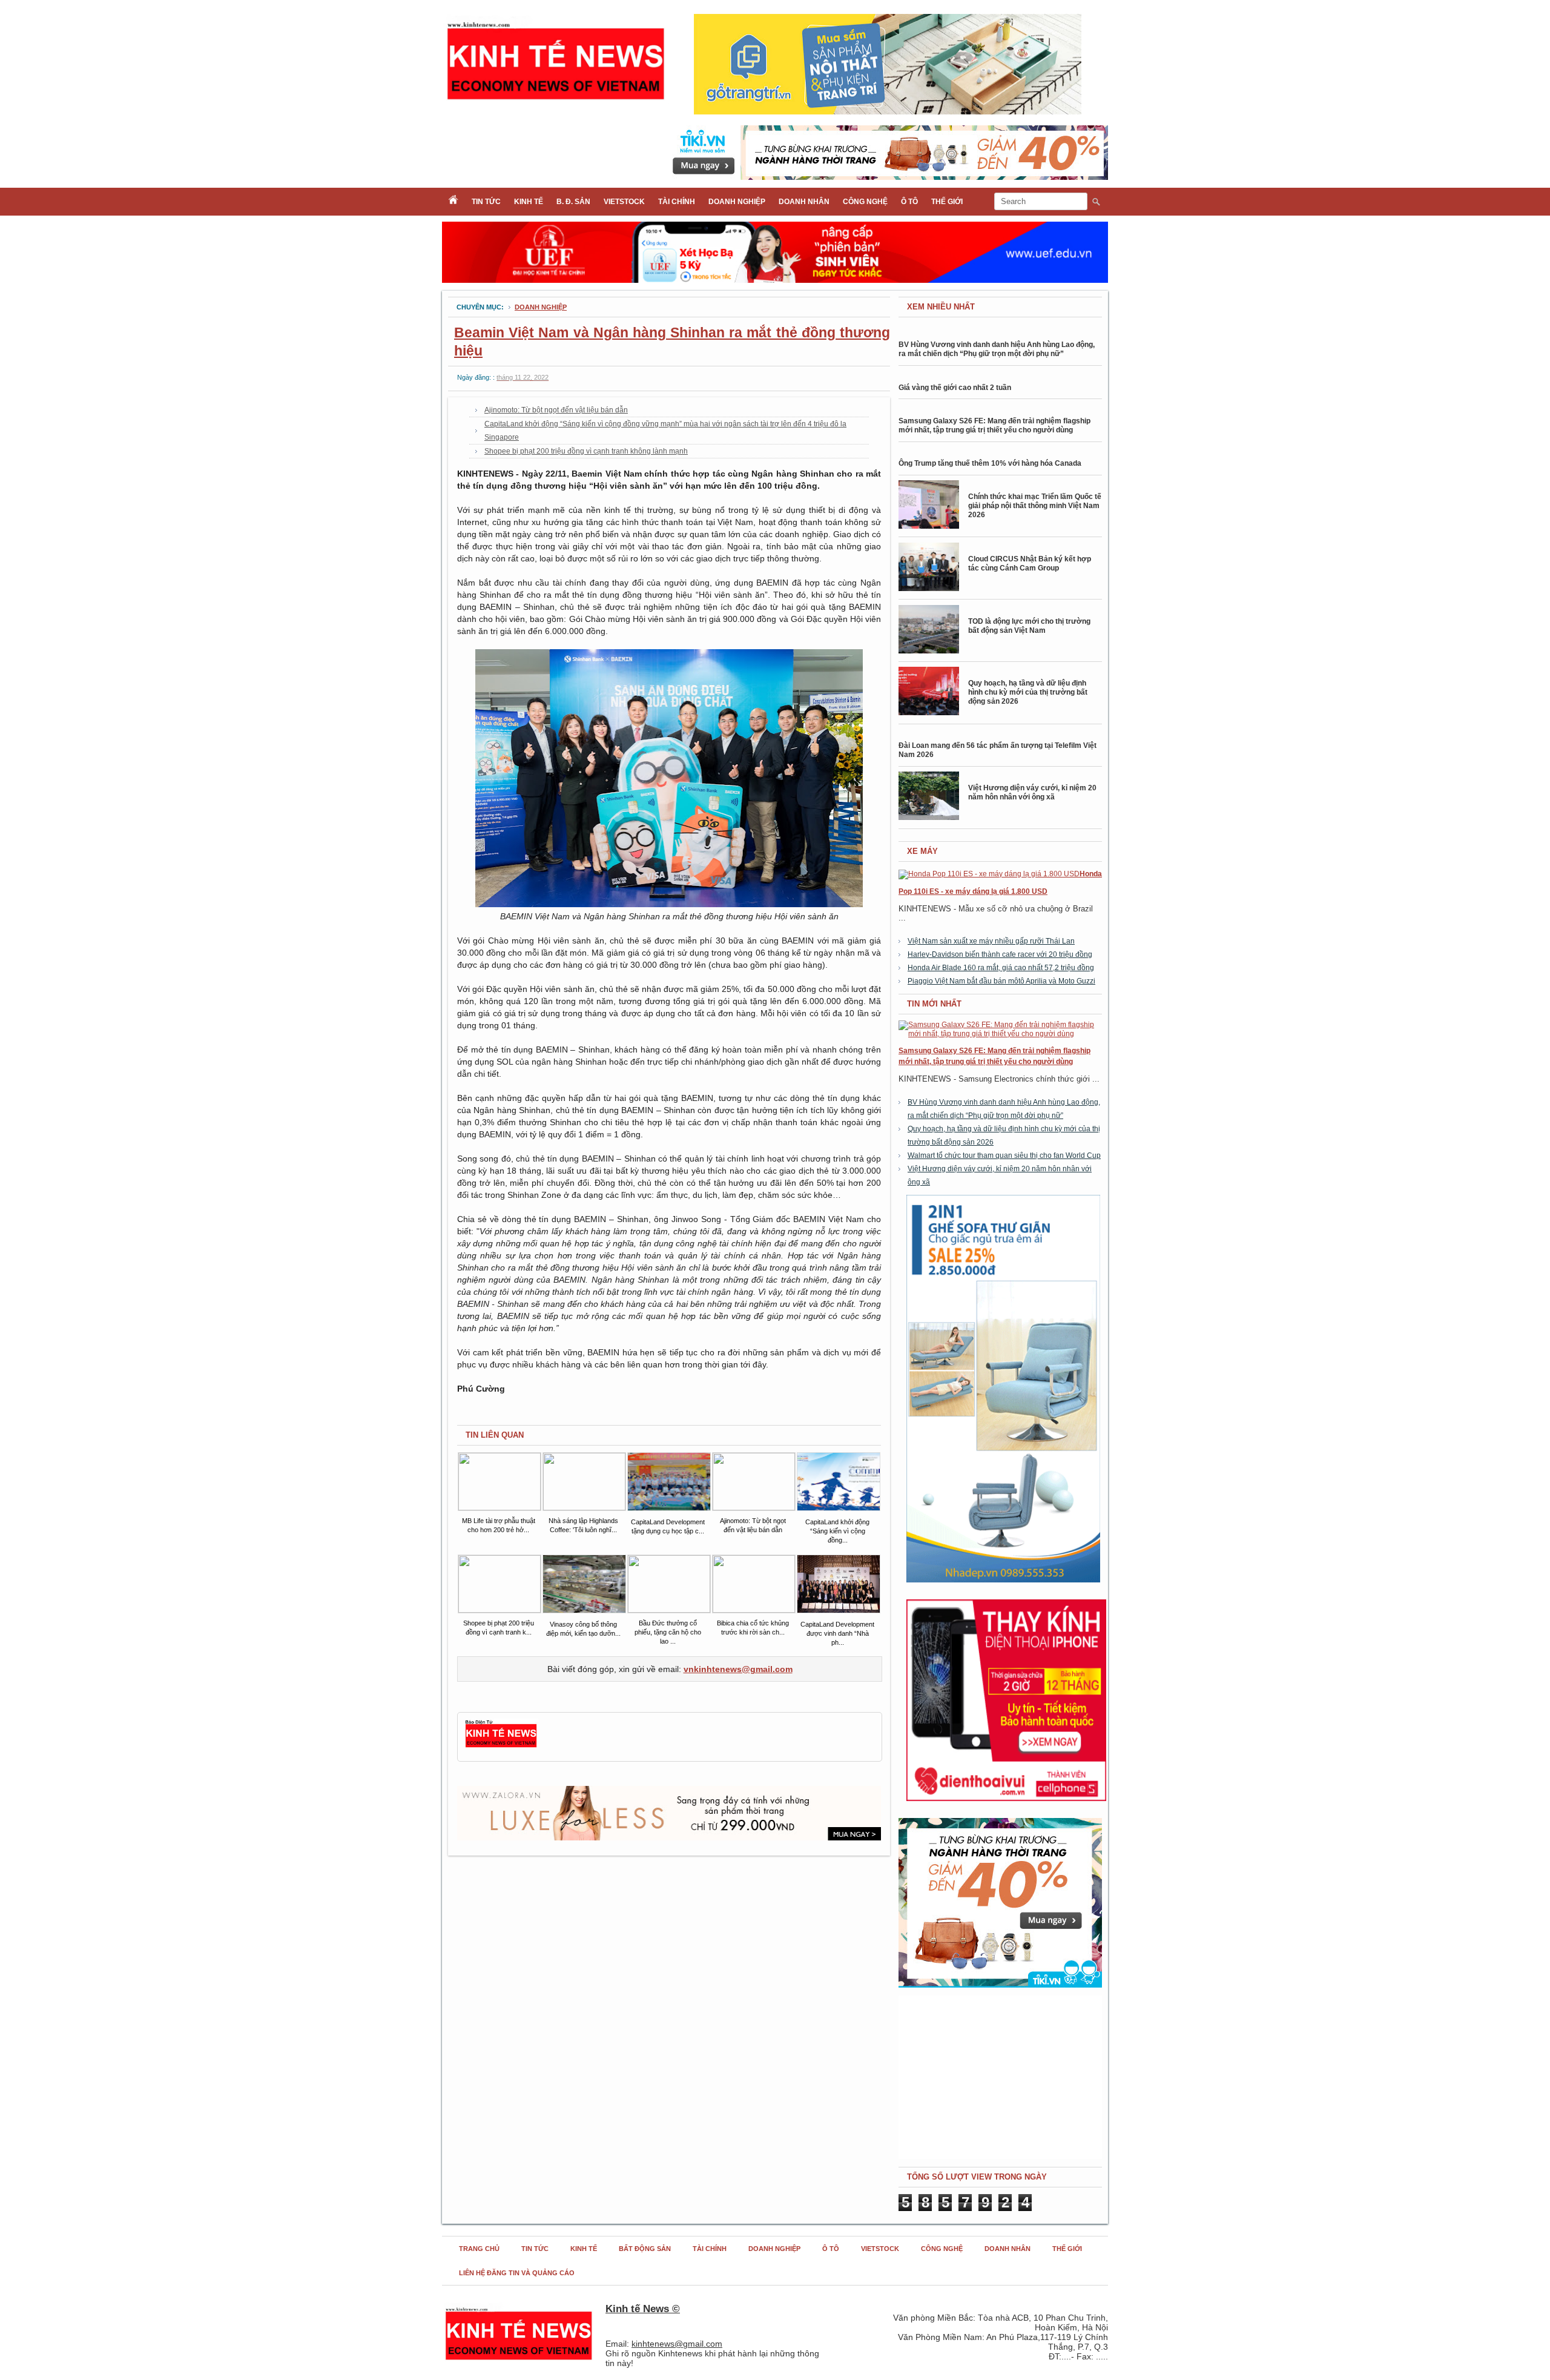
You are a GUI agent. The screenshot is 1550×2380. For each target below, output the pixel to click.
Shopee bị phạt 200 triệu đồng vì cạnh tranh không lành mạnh (586, 451)
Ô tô (909, 202)
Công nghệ (865, 202)
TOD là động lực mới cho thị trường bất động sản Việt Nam (1029, 626)
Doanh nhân (804, 202)
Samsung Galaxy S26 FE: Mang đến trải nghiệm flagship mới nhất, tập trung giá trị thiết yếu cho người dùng (994, 425)
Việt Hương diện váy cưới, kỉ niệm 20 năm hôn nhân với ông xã (1032, 792)
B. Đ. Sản (573, 202)
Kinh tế (529, 202)
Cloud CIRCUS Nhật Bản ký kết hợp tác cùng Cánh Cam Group (1030, 564)
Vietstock (624, 202)
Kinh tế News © (643, 2309)
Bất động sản (645, 2249)
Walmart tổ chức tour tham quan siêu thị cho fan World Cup (1004, 1155)
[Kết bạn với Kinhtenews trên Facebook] (501, 1746)
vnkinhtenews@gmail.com (738, 1669)
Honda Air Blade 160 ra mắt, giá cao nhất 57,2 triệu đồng (1001, 968)
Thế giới (947, 202)
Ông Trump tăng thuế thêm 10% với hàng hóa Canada (990, 463)
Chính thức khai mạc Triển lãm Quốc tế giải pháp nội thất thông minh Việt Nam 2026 (1035, 506)
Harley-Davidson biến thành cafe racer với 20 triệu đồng (1000, 954)
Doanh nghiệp (737, 202)
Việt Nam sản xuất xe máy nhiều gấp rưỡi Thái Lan (991, 941)
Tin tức (486, 202)
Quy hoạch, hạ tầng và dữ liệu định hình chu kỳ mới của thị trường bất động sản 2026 (1028, 692)
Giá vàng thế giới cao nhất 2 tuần (955, 388)
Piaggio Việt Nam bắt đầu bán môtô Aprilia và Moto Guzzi (1001, 981)
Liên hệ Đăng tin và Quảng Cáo (517, 2273)
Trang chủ (479, 2249)
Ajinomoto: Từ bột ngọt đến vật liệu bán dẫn (556, 410)
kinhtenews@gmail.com (677, 2344)
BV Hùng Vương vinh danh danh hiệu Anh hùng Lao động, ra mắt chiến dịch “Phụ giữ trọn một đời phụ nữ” (997, 349)
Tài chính (677, 202)
